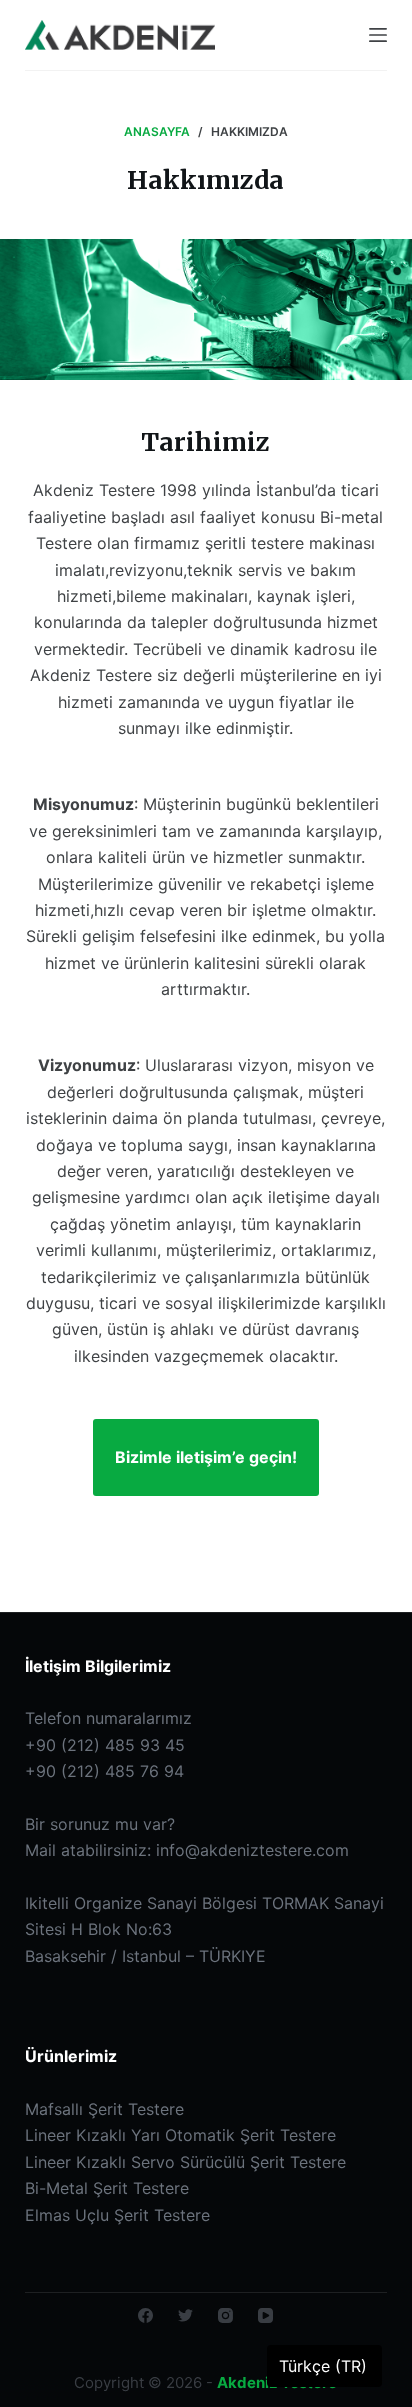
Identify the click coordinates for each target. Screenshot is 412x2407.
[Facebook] (145, 2315)
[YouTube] (265, 2315)
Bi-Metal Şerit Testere (107, 2188)
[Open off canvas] (378, 35)
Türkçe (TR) (323, 2366)
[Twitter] (185, 2315)
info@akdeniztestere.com (252, 1850)
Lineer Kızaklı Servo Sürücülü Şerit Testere (185, 2162)
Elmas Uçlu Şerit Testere (117, 2215)
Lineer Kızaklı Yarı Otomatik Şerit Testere (180, 2135)
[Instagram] (225, 2315)
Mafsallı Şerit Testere (104, 2109)
